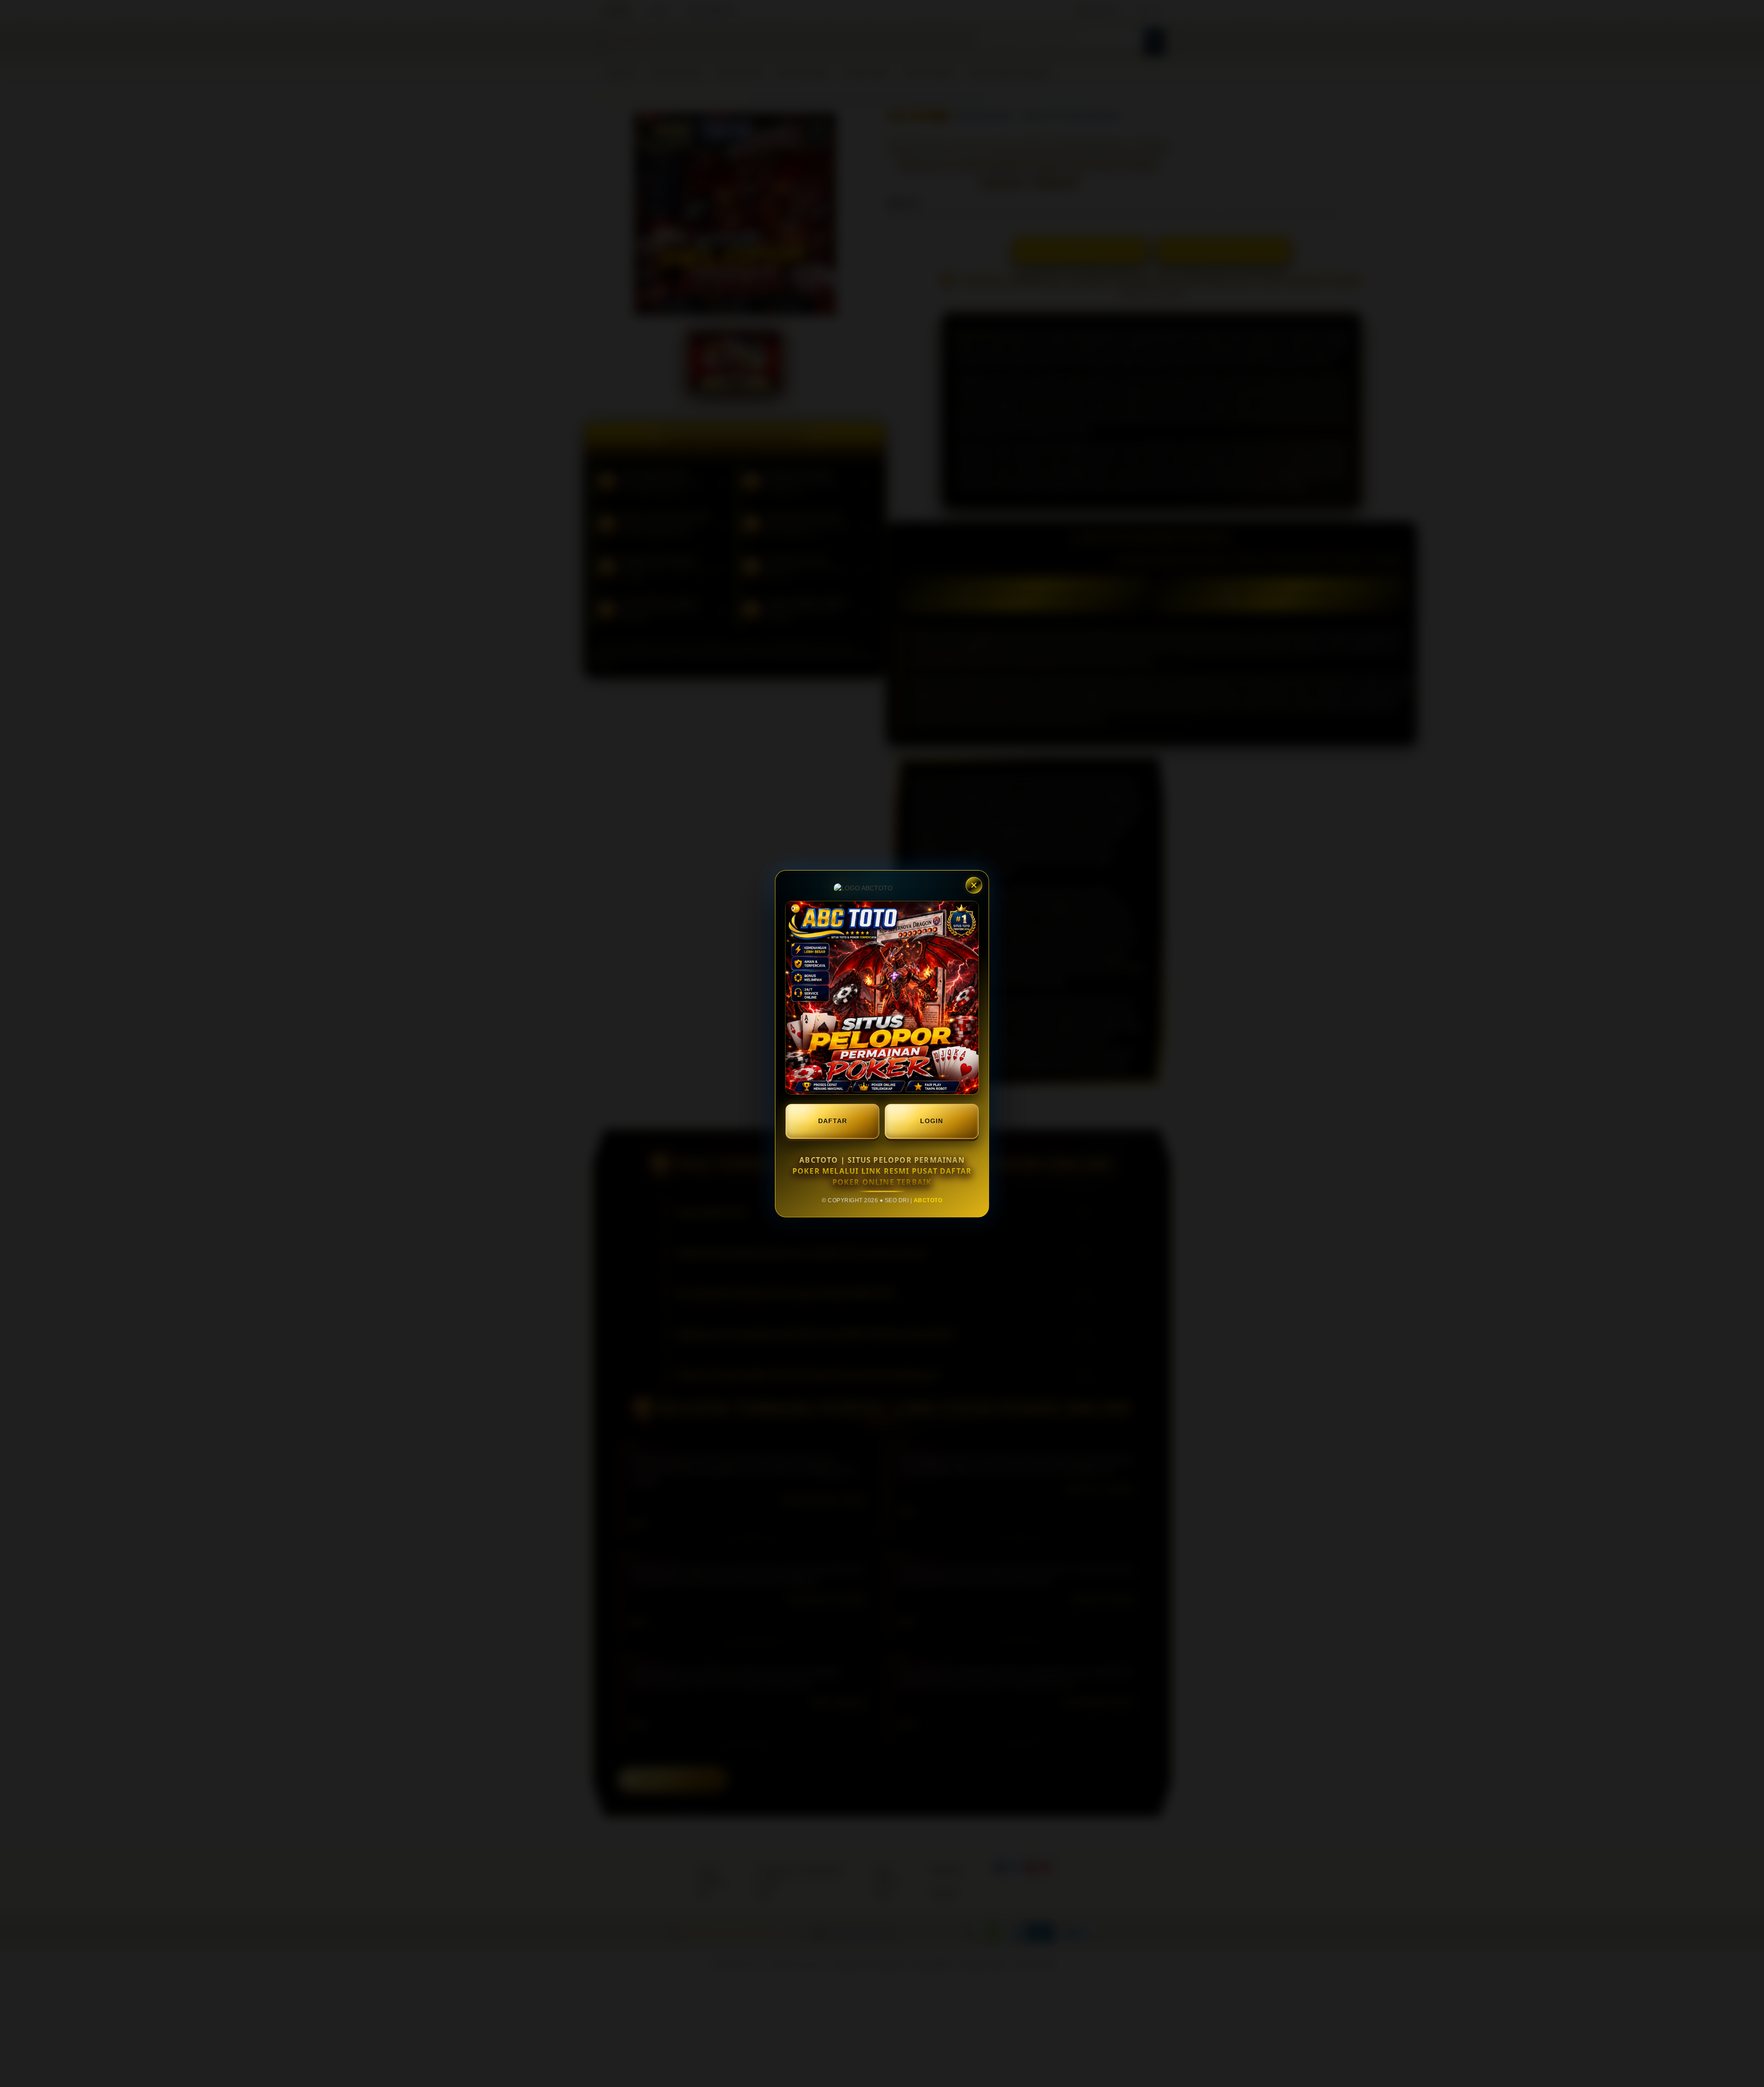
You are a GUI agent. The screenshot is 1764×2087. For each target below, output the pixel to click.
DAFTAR (833, 1121)
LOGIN (932, 1121)
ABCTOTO (928, 1200)
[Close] (974, 885)
